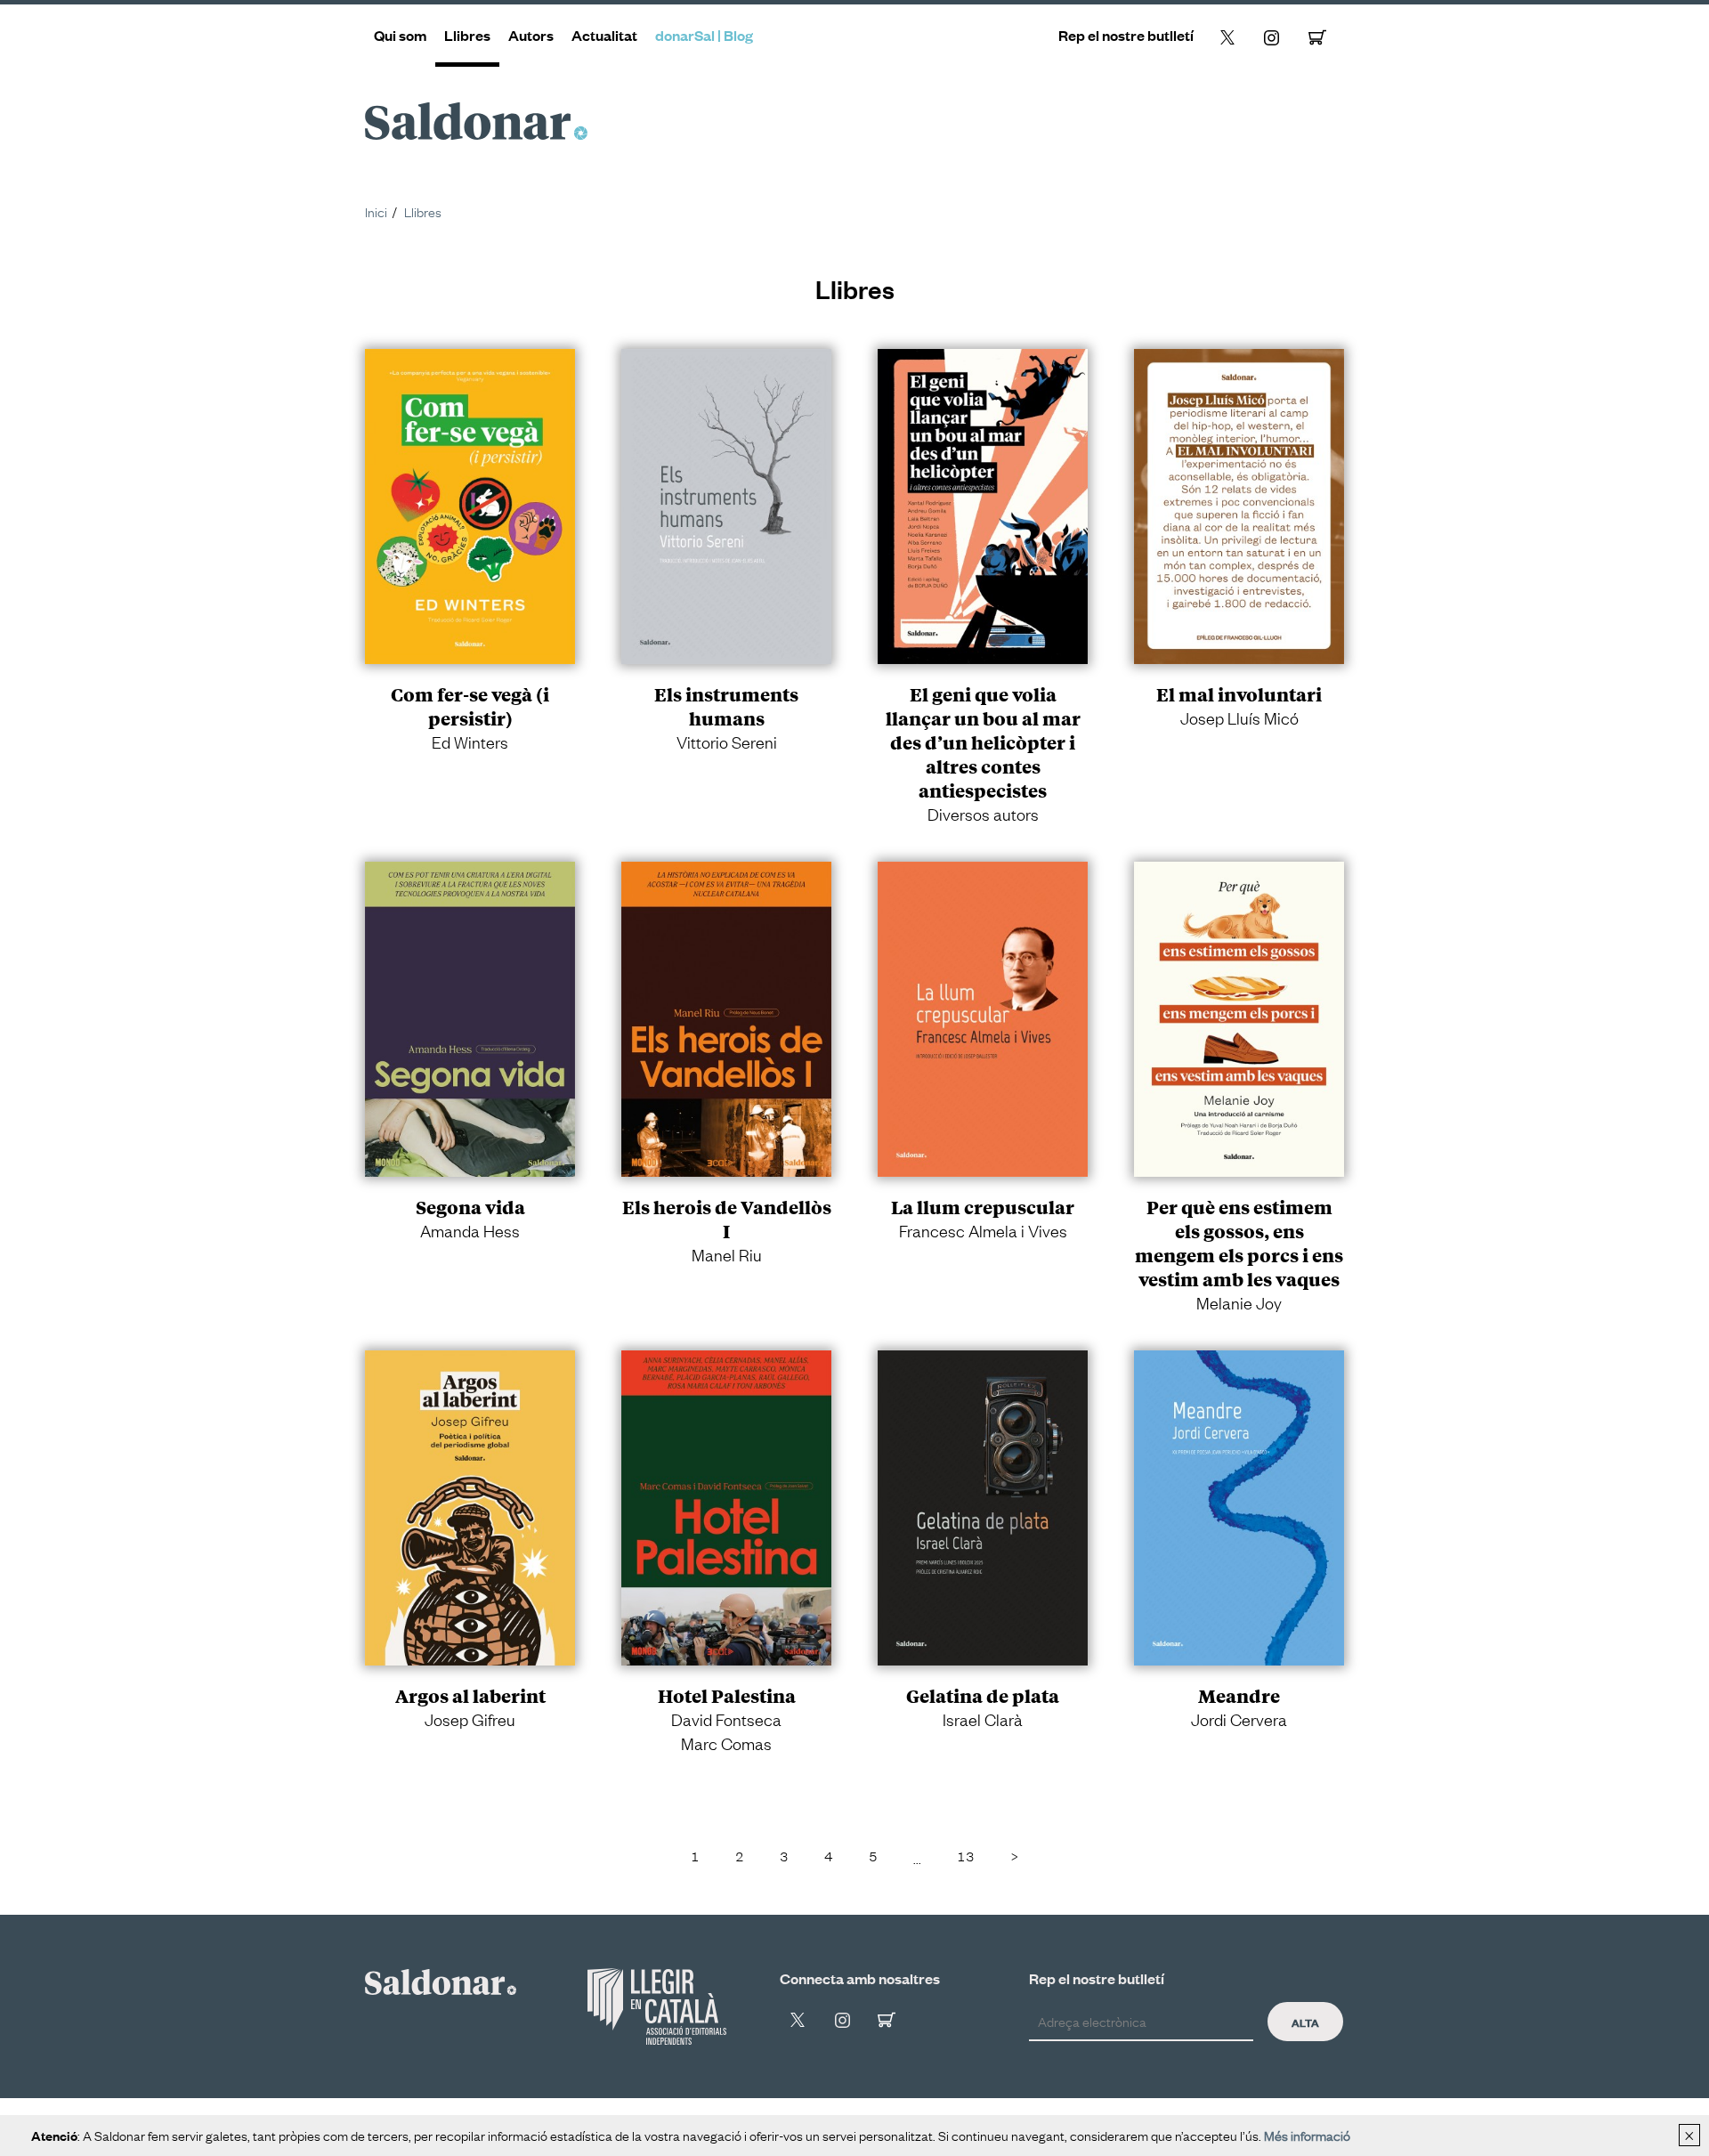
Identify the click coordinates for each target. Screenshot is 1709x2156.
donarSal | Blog (704, 35)
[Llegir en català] (657, 2006)
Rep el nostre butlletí (1126, 35)
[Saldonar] (441, 1979)
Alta (1305, 2022)
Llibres (467, 35)
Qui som (400, 35)
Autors (531, 35)
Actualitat (604, 35)
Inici (376, 211)
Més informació (1307, 2135)
